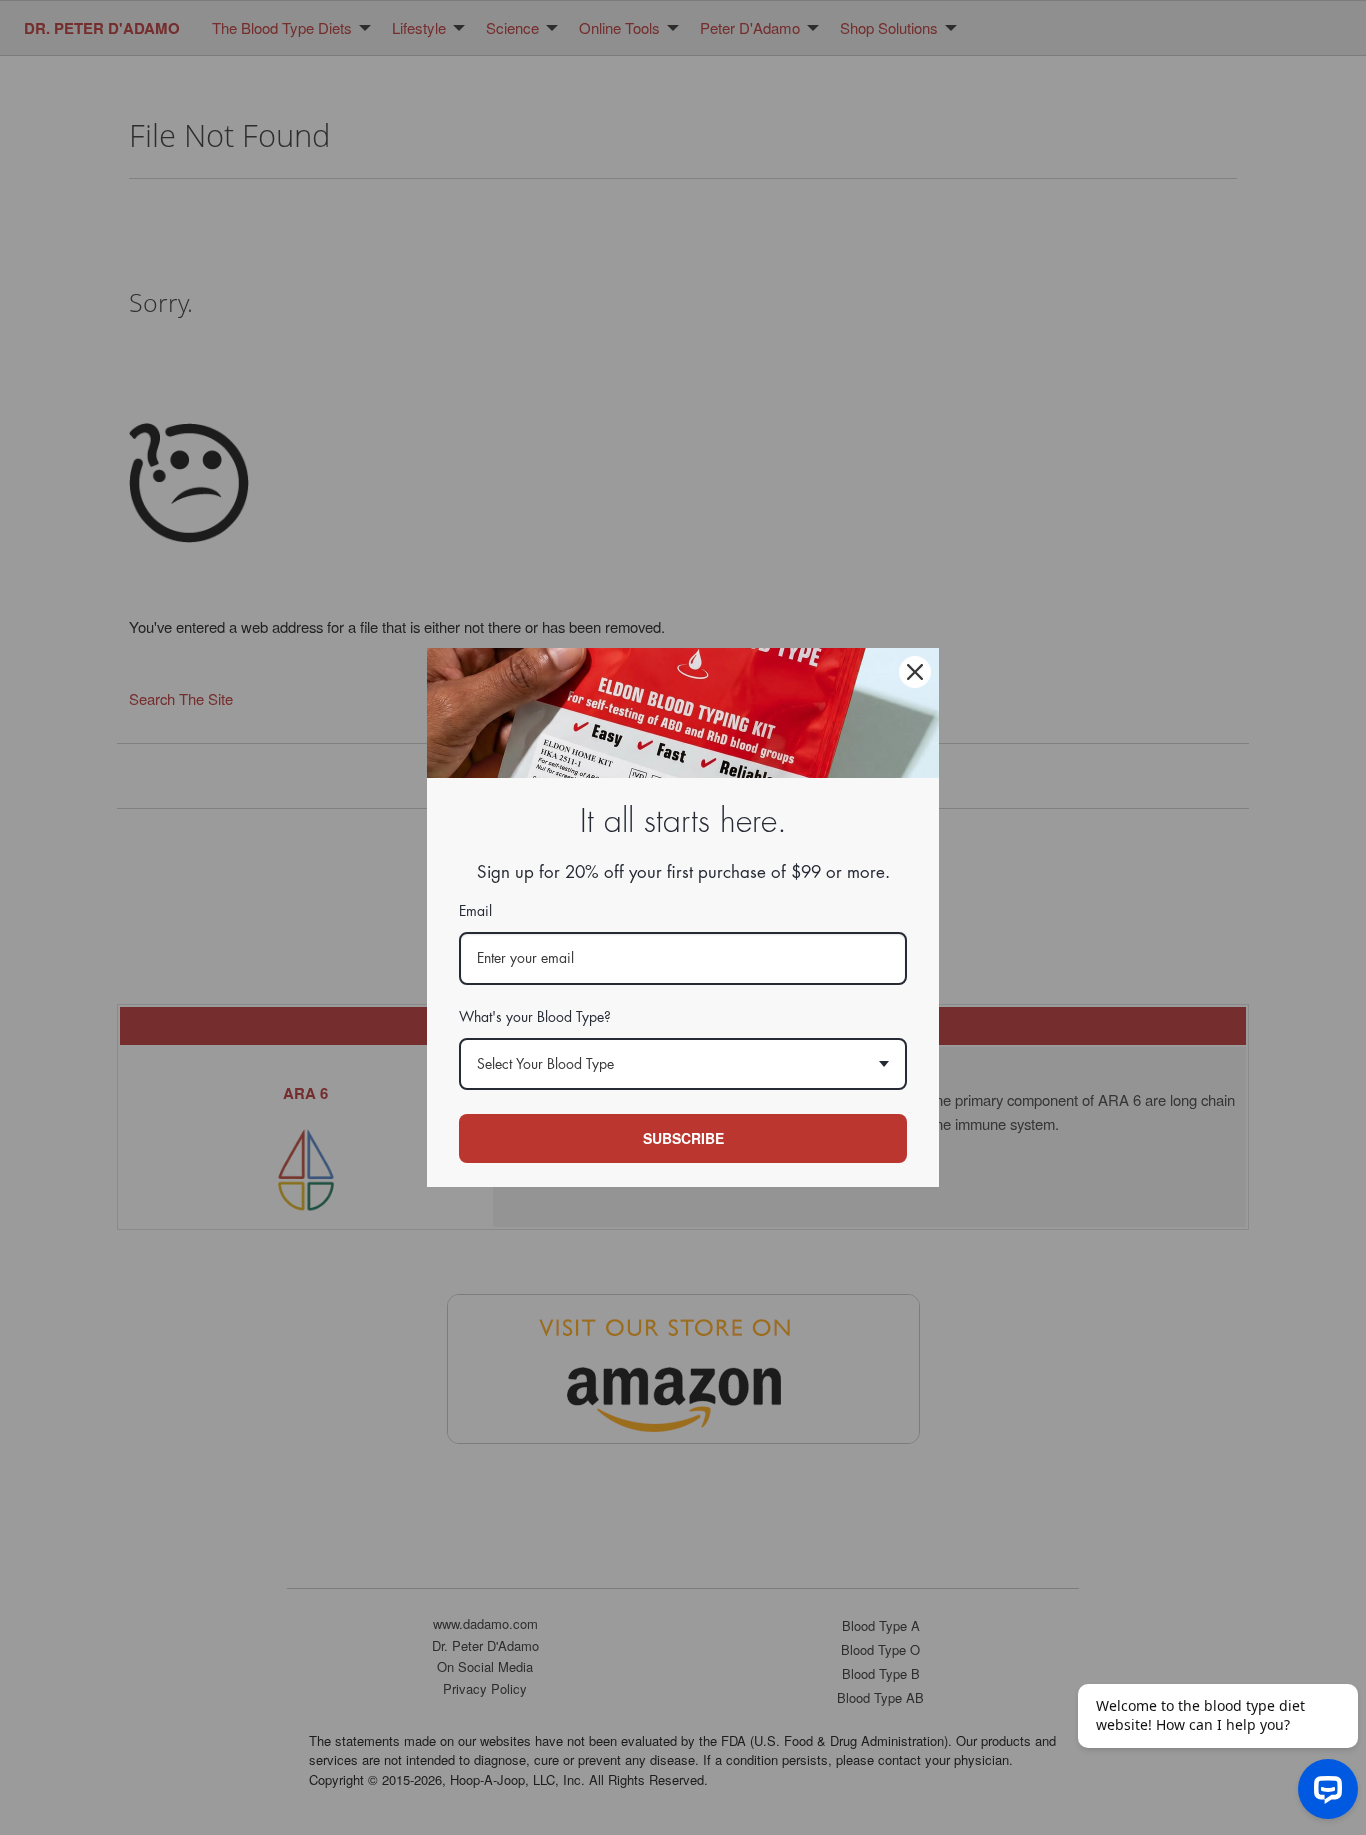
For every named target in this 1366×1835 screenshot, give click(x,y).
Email (475, 911)
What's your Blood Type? (535, 1017)
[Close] (915, 672)
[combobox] (683, 1064)
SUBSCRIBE (683, 1138)
